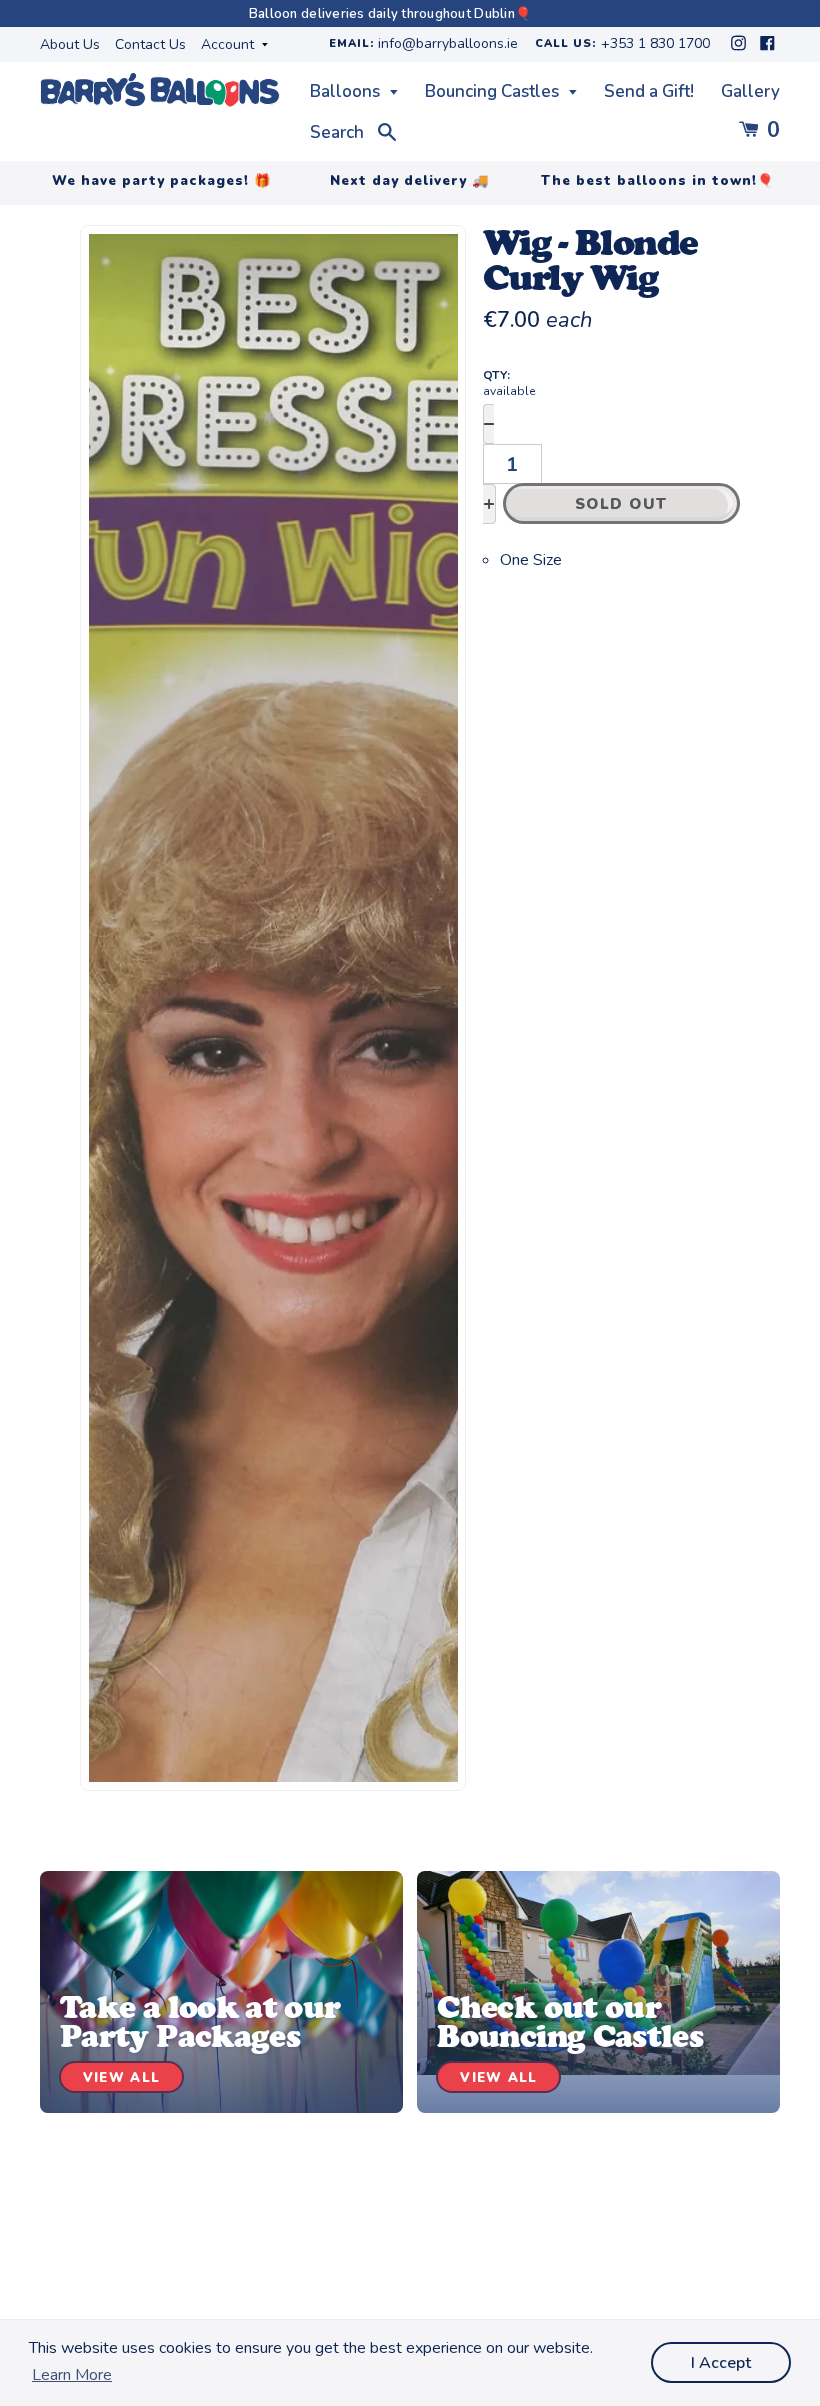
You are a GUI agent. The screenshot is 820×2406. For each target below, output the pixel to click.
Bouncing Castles (494, 91)
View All (121, 2078)
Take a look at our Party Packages (200, 2021)
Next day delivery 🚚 (410, 181)
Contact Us (150, 44)
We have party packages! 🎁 (162, 181)
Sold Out (621, 504)
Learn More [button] (72, 2375)
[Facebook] (767, 48)
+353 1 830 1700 (655, 44)
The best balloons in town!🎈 (658, 181)
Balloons (347, 91)
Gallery (750, 91)
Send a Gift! (649, 91)
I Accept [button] (721, 2363)
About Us (70, 44)
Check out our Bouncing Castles (570, 2021)
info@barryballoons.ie (448, 44)
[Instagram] (740, 48)
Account (229, 44)
